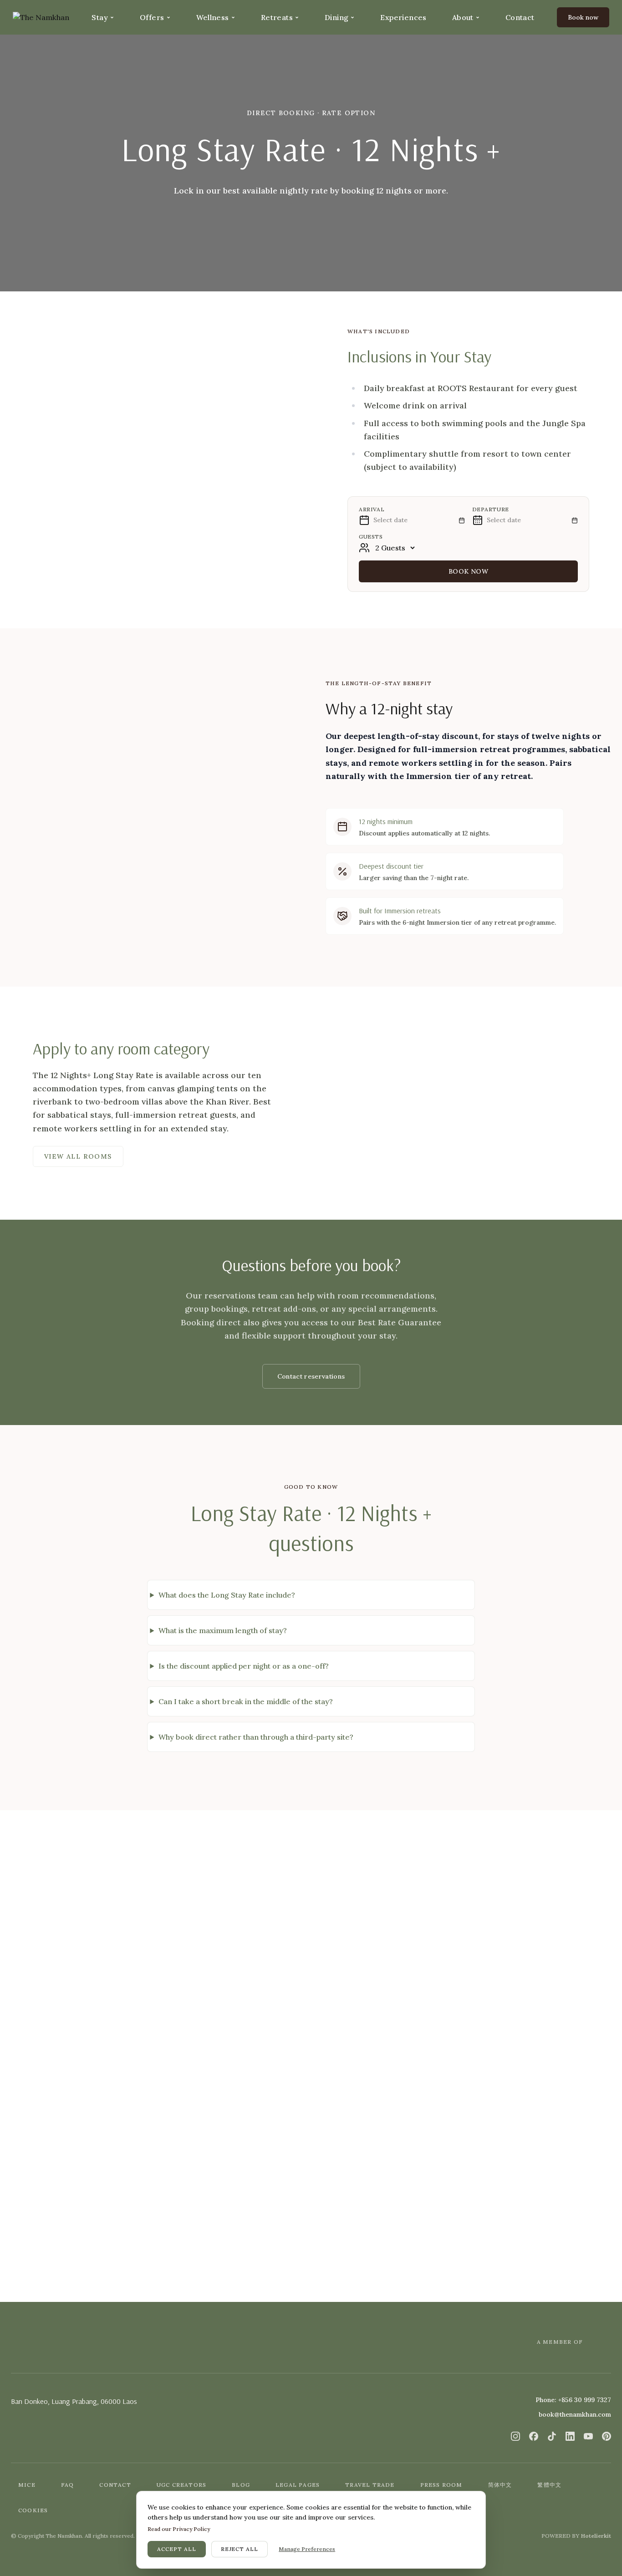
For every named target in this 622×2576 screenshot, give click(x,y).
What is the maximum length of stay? (223, 1630)
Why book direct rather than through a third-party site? (256, 1737)
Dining (336, 17)
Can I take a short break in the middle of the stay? (246, 1701)
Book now (468, 571)
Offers (152, 17)
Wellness (213, 17)
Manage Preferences (307, 2549)
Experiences (403, 17)
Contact (520, 17)
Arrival (372, 509)
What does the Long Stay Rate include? (227, 1595)
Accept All (177, 2549)
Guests (371, 537)
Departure (491, 509)
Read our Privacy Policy (179, 2529)
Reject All (240, 2549)
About (463, 17)
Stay (100, 17)
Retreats (277, 17)
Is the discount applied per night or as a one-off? (244, 1666)
